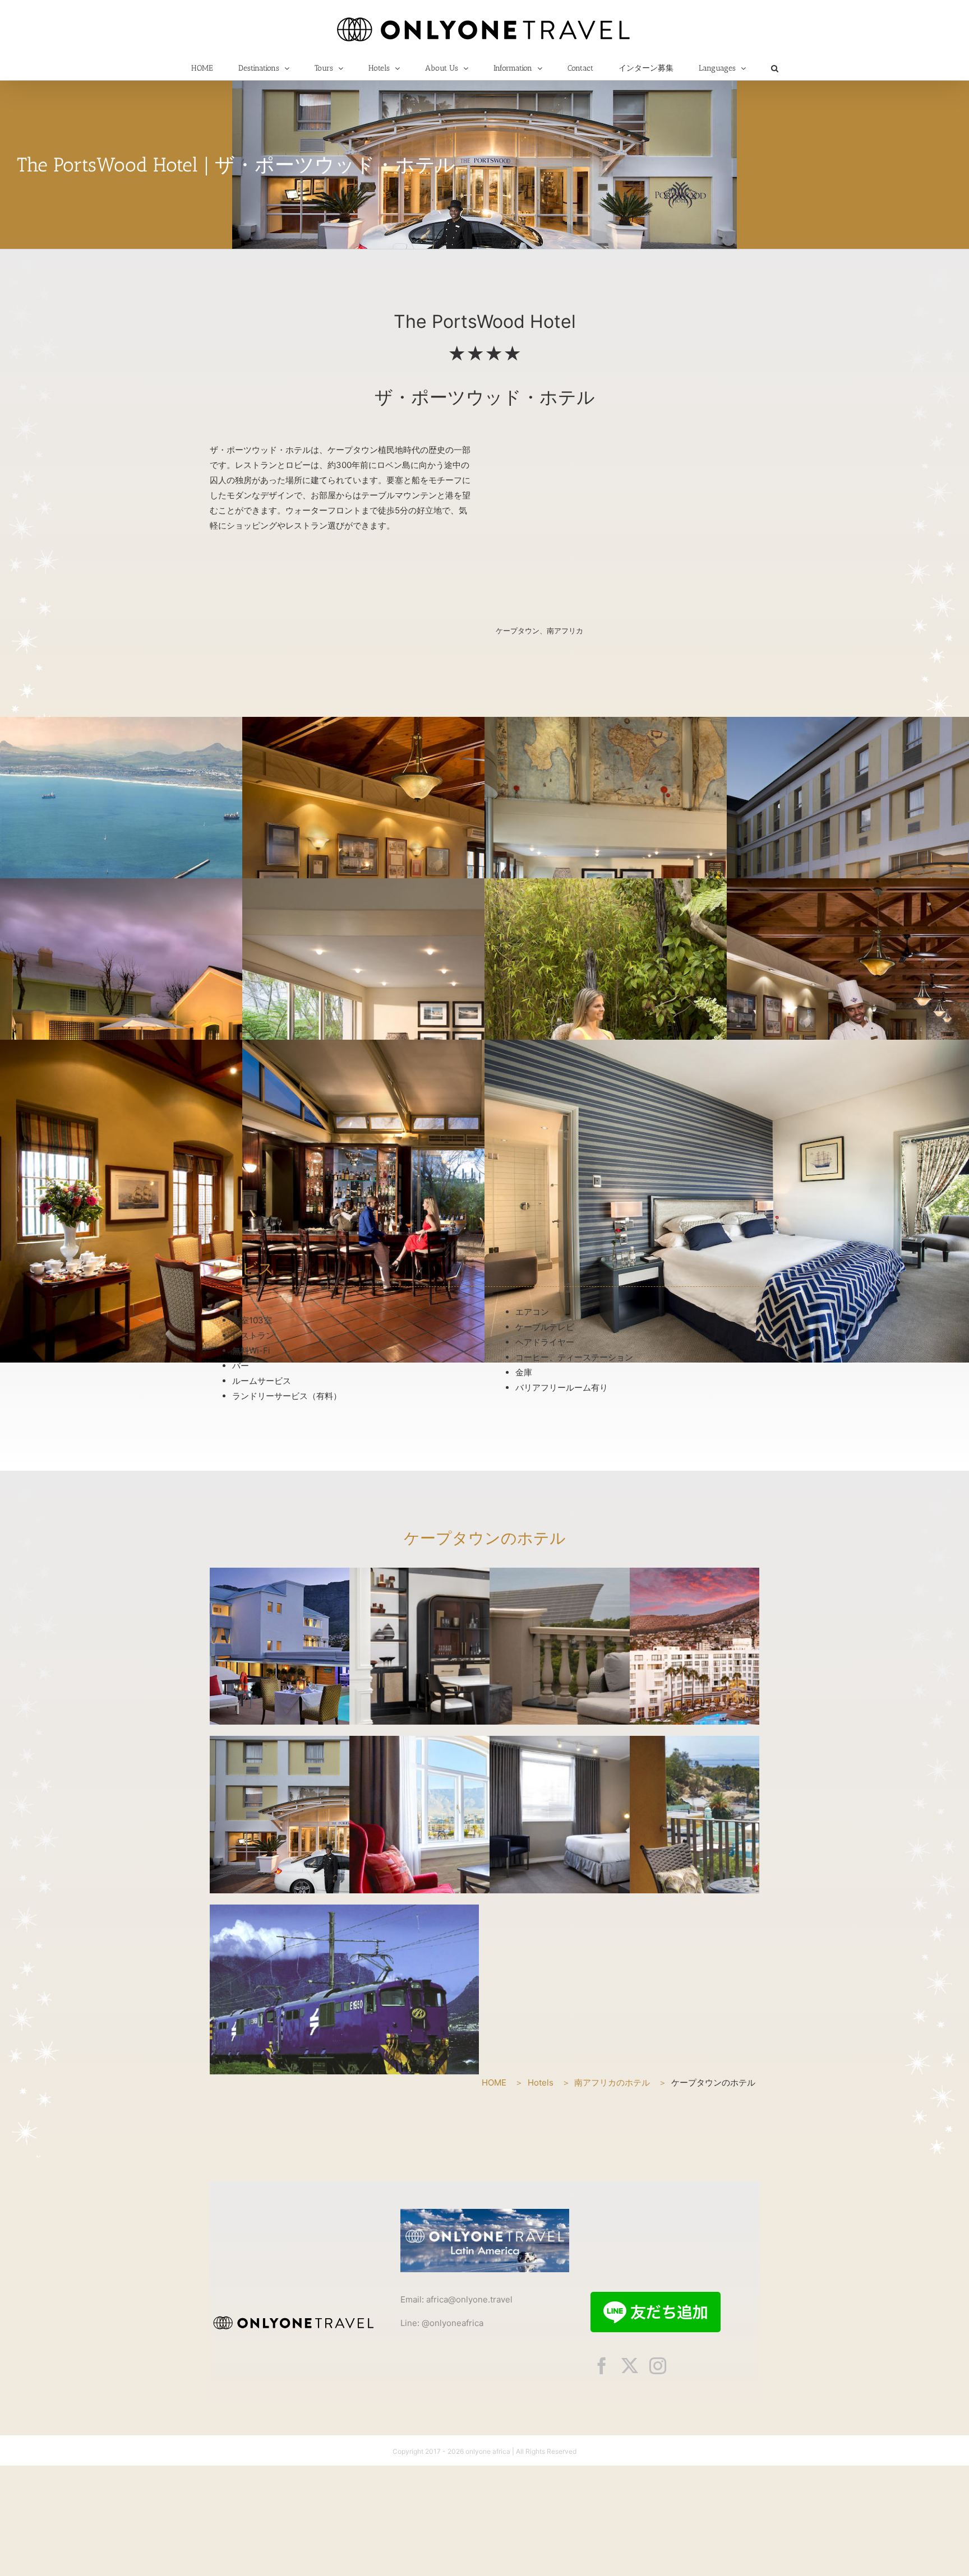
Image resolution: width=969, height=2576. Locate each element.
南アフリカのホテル (612, 2082)
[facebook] (602, 2366)
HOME (494, 2082)
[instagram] (658, 2366)
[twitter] (630, 2366)
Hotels (541, 2082)
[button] (774, 68)
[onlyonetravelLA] (485, 2213)
